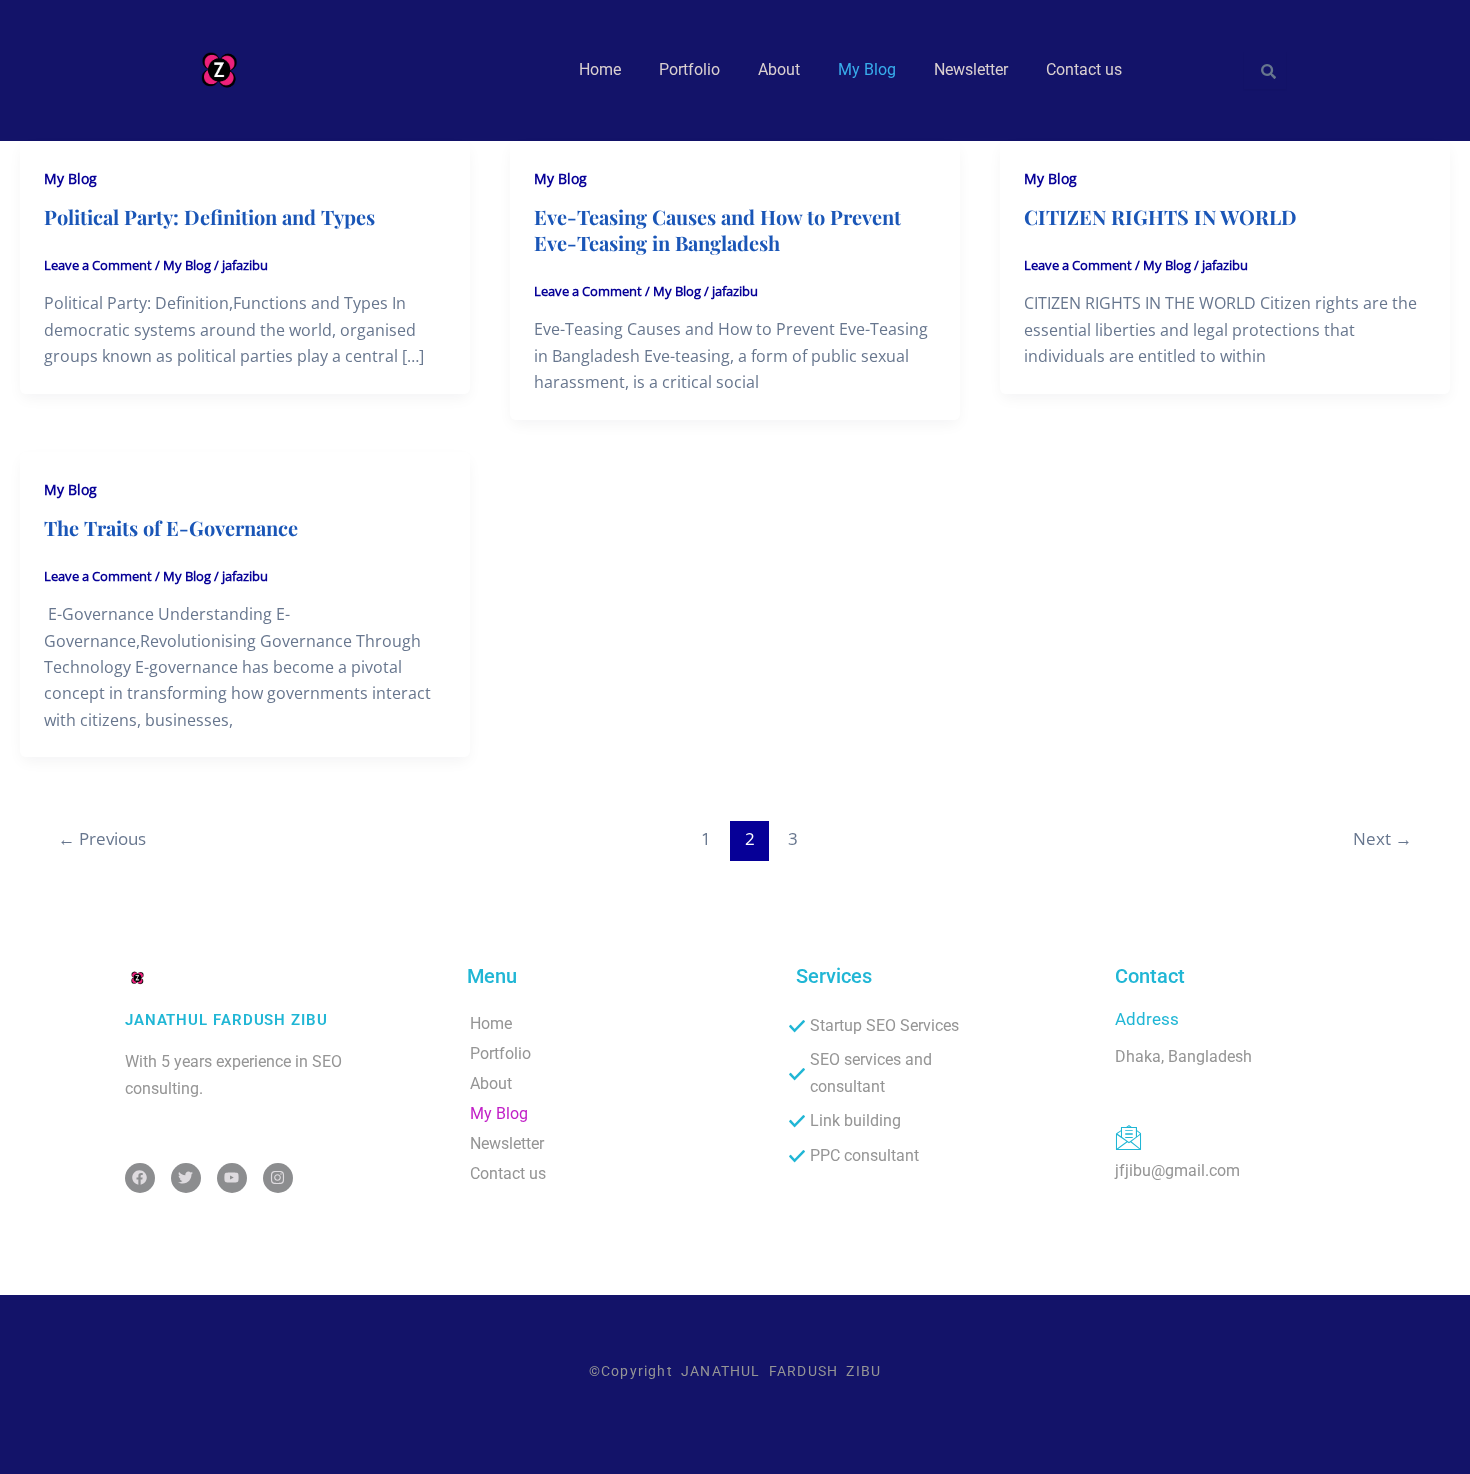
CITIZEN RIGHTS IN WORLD (1160, 216)
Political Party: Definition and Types (209, 216)
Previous (102, 838)
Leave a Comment (98, 265)
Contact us (1084, 69)
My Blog (867, 69)
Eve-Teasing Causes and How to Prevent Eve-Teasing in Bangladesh (717, 229)
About (779, 69)
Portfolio (689, 69)
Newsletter (971, 69)
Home (600, 69)
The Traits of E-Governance (171, 527)
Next (1382, 838)
